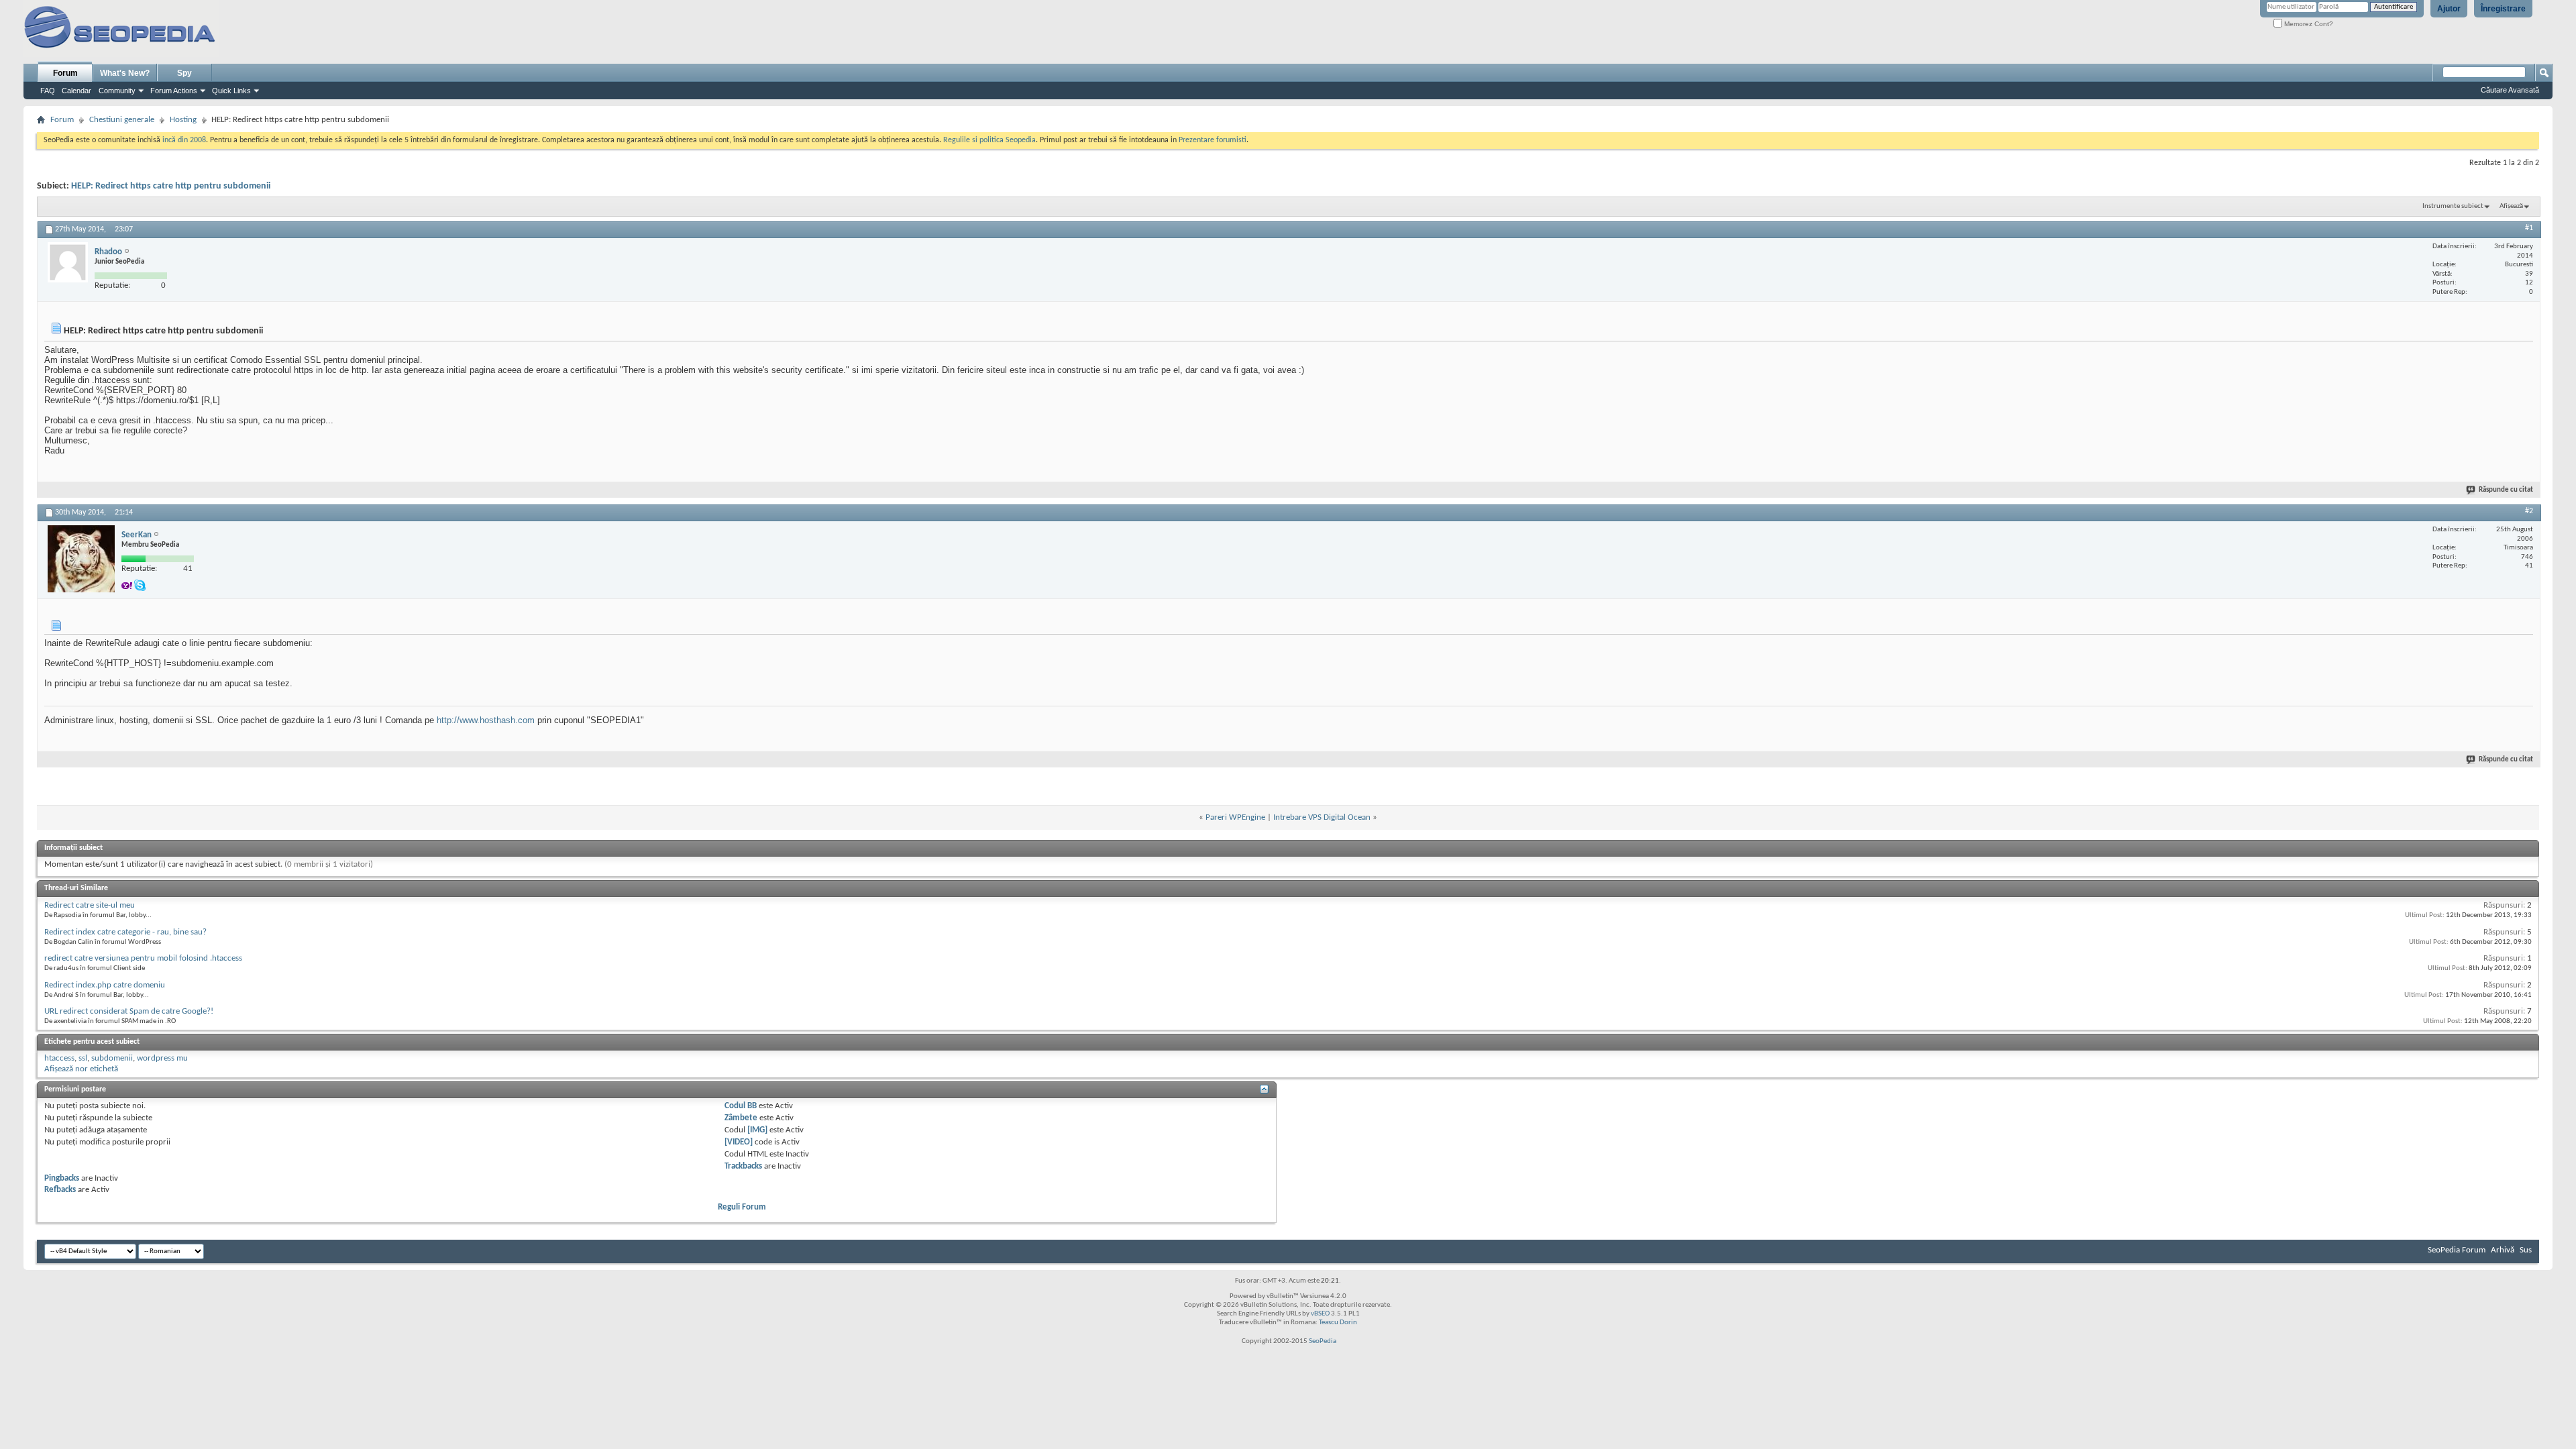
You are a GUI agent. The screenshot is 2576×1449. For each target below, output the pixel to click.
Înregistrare (2503, 9)
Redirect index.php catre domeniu (105, 985)
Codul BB (741, 1106)
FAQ (48, 91)
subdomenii (112, 1058)
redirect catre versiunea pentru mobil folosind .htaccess (143, 958)
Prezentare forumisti (1213, 140)
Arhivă (2503, 1250)
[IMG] (757, 1130)
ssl (83, 1058)
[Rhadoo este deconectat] (68, 262)
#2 (2529, 511)
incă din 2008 (184, 140)
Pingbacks (62, 1178)
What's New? (125, 73)
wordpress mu (162, 1058)
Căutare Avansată (2510, 90)
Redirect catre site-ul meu (90, 905)
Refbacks (60, 1190)
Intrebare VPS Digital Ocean (1322, 817)
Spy (184, 73)
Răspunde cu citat (2506, 490)
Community (117, 91)
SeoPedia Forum (2457, 1250)
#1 (2529, 228)
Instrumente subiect (2453, 206)
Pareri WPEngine (1235, 817)
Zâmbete (741, 1118)
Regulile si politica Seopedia (989, 140)
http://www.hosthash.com (486, 720)
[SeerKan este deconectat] (81, 559)
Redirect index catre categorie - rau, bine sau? (125, 932)
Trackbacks (743, 1166)
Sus (2526, 1250)
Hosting (183, 120)
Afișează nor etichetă (81, 1069)
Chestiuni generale (122, 120)
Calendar (76, 91)
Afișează (2511, 206)
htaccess (59, 1058)
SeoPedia (1323, 1341)
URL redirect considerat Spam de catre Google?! (129, 1011)
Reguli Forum (742, 1207)
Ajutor (2449, 9)
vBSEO (1320, 1314)
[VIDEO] (739, 1142)
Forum (65, 73)
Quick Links (231, 91)
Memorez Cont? (2308, 24)
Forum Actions (174, 91)
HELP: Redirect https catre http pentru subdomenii (171, 186)
